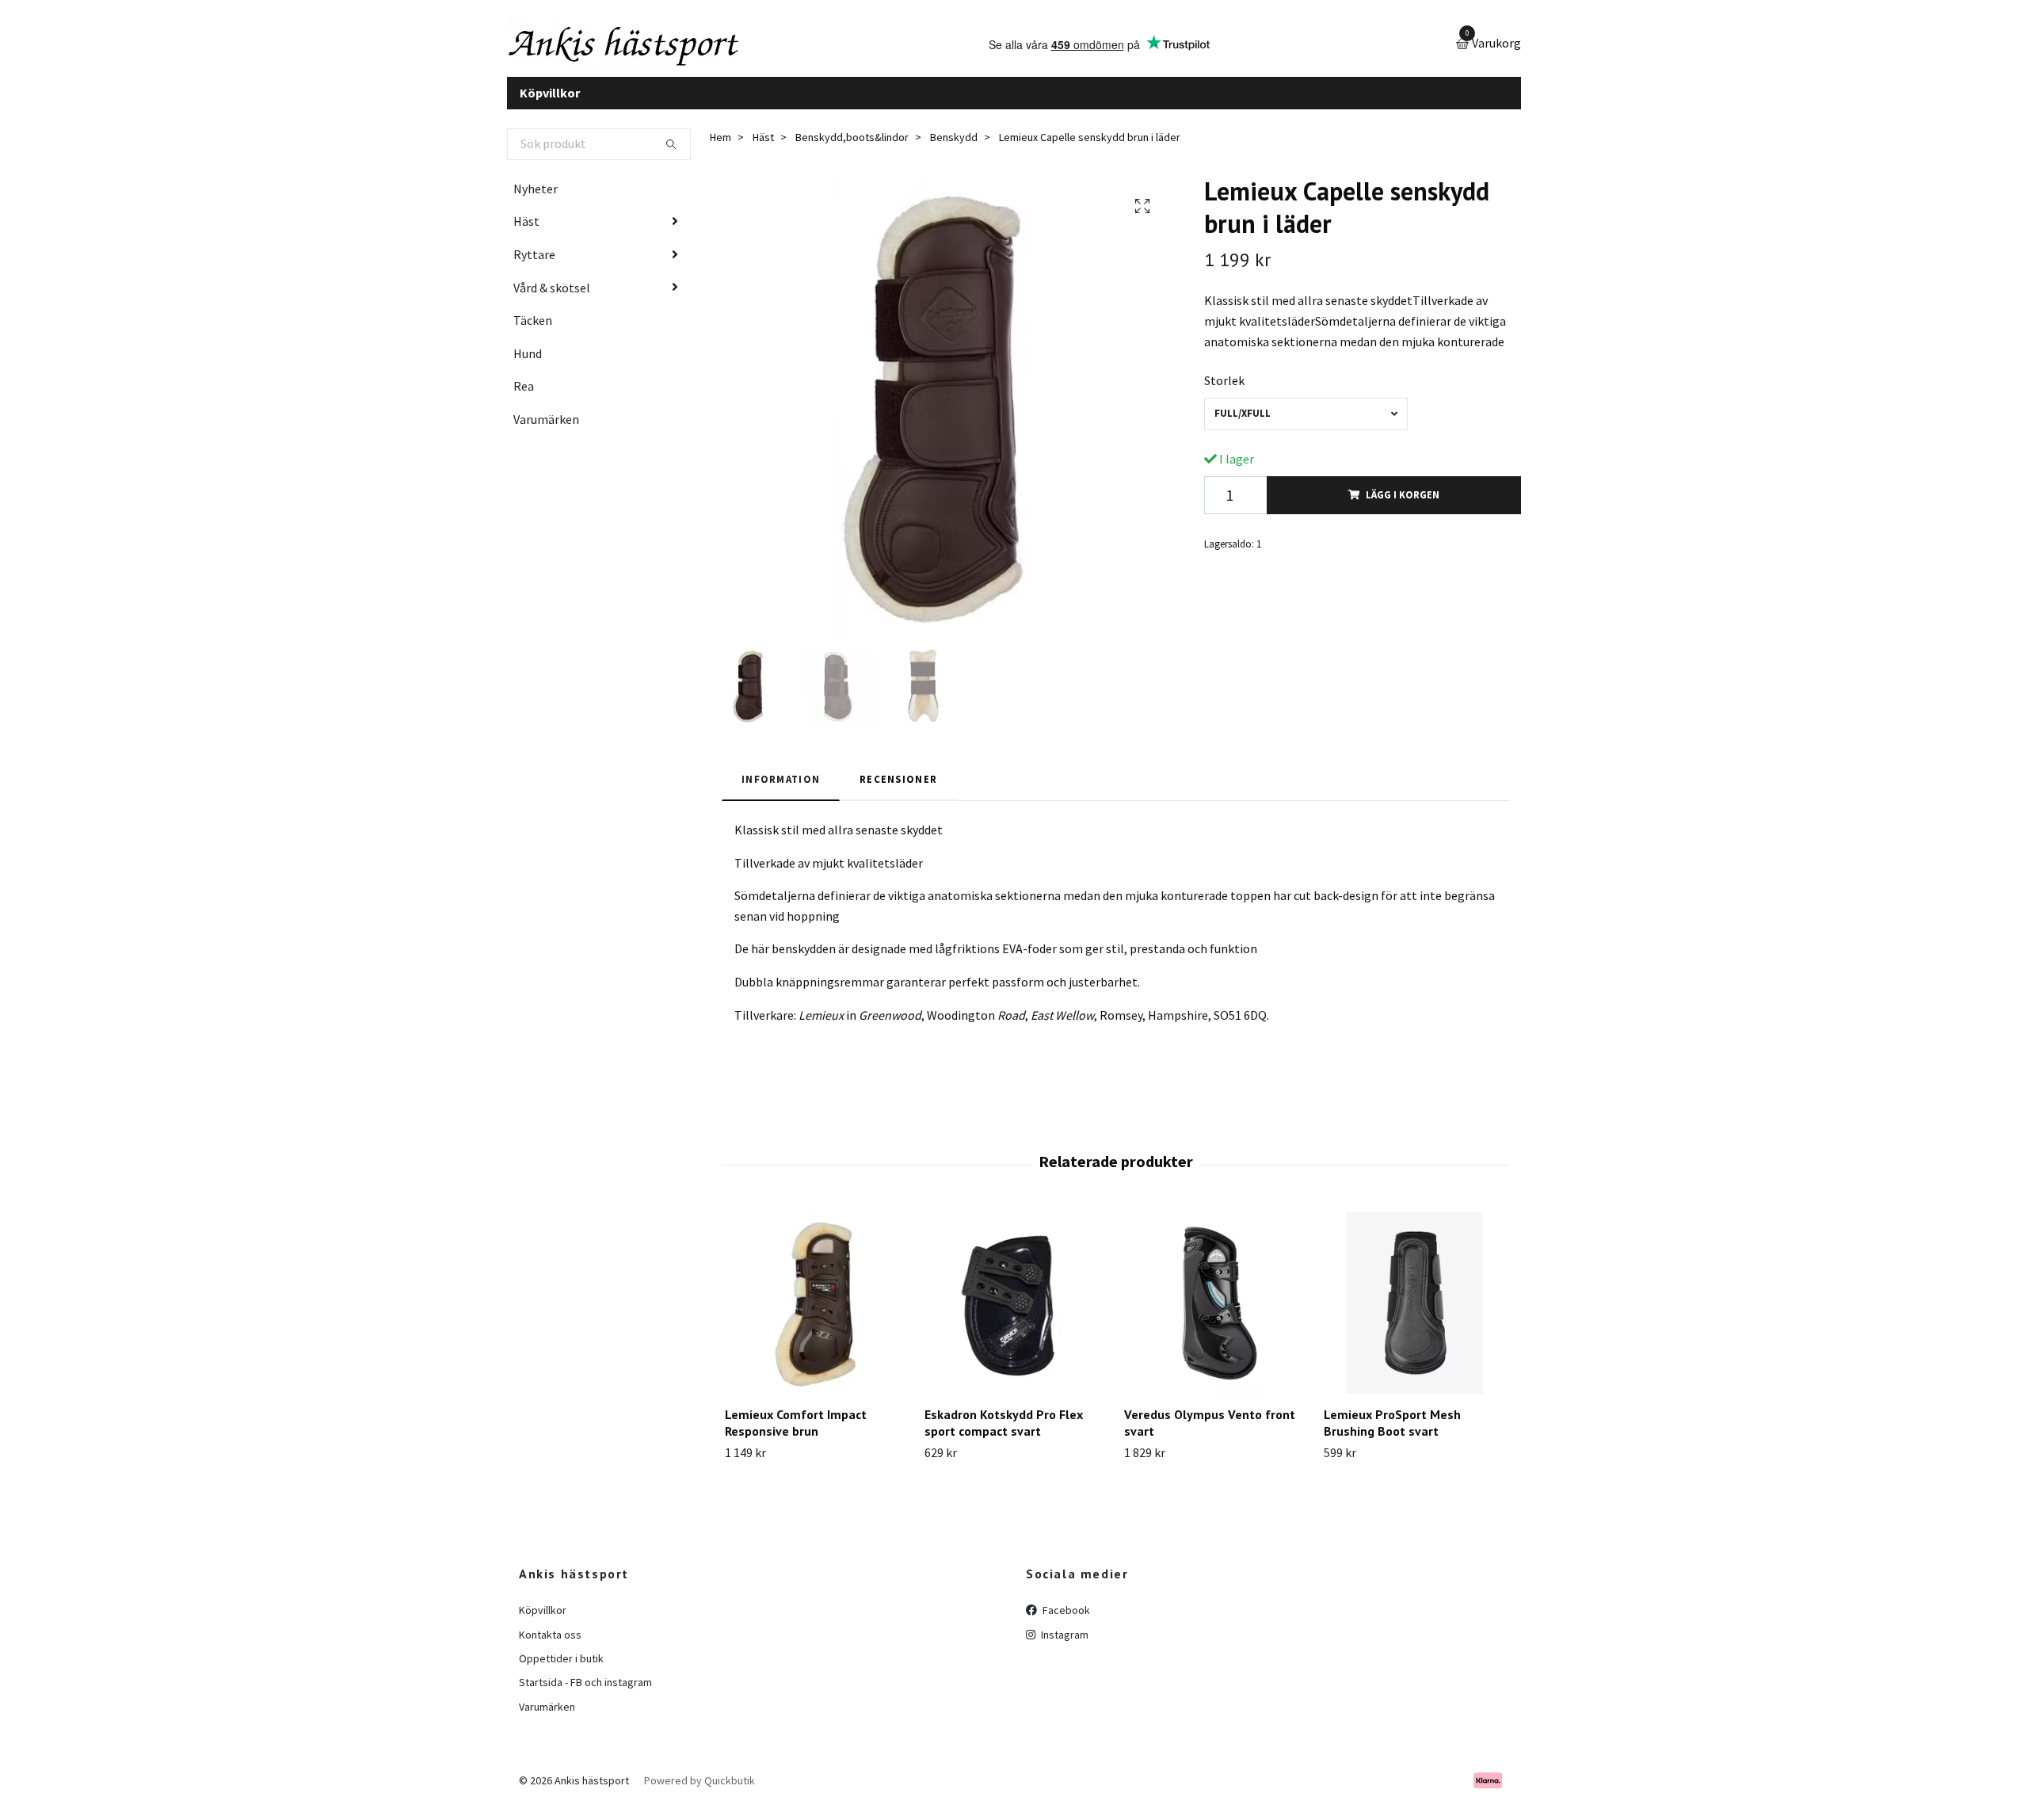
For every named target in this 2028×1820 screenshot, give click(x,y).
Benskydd (954, 150)
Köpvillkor (550, 105)
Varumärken (546, 431)
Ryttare (534, 266)
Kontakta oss (550, 1646)
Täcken (533, 333)
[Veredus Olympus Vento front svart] (1215, 1316)
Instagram (1064, 1646)
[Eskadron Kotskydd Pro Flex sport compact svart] (1015, 1316)
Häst (526, 234)
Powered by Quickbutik (700, 1792)
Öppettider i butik (561, 1670)
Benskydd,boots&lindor (852, 150)
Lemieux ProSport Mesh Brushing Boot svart (1392, 1435)
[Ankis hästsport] (654, 51)
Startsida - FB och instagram (585, 1695)
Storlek (1224, 393)
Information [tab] (781, 791)
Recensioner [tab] (898, 791)
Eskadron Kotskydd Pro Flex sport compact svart (1004, 1435)
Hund (528, 365)
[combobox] (1306, 426)
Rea (524, 399)
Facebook (1065, 1623)
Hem (720, 150)
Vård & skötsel (552, 300)
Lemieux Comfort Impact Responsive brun (796, 1435)
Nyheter (536, 200)
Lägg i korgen (1403, 507)
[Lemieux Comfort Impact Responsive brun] (816, 1316)
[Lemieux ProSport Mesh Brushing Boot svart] (1414, 1316)
